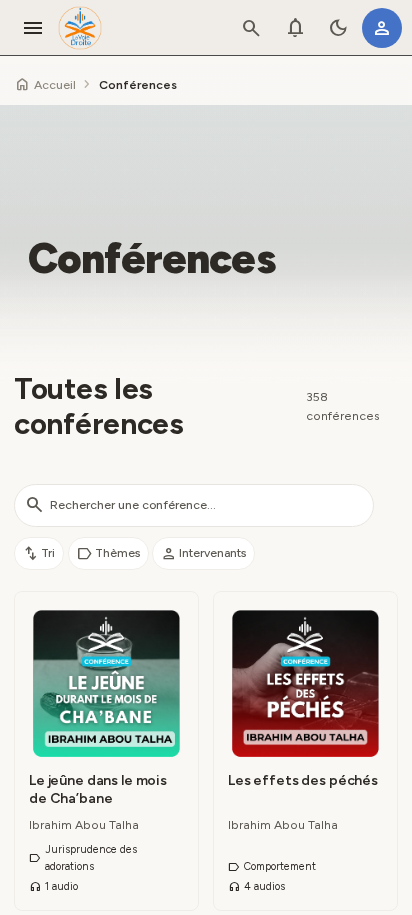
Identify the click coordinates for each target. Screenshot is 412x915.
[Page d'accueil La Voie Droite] (80, 28)
